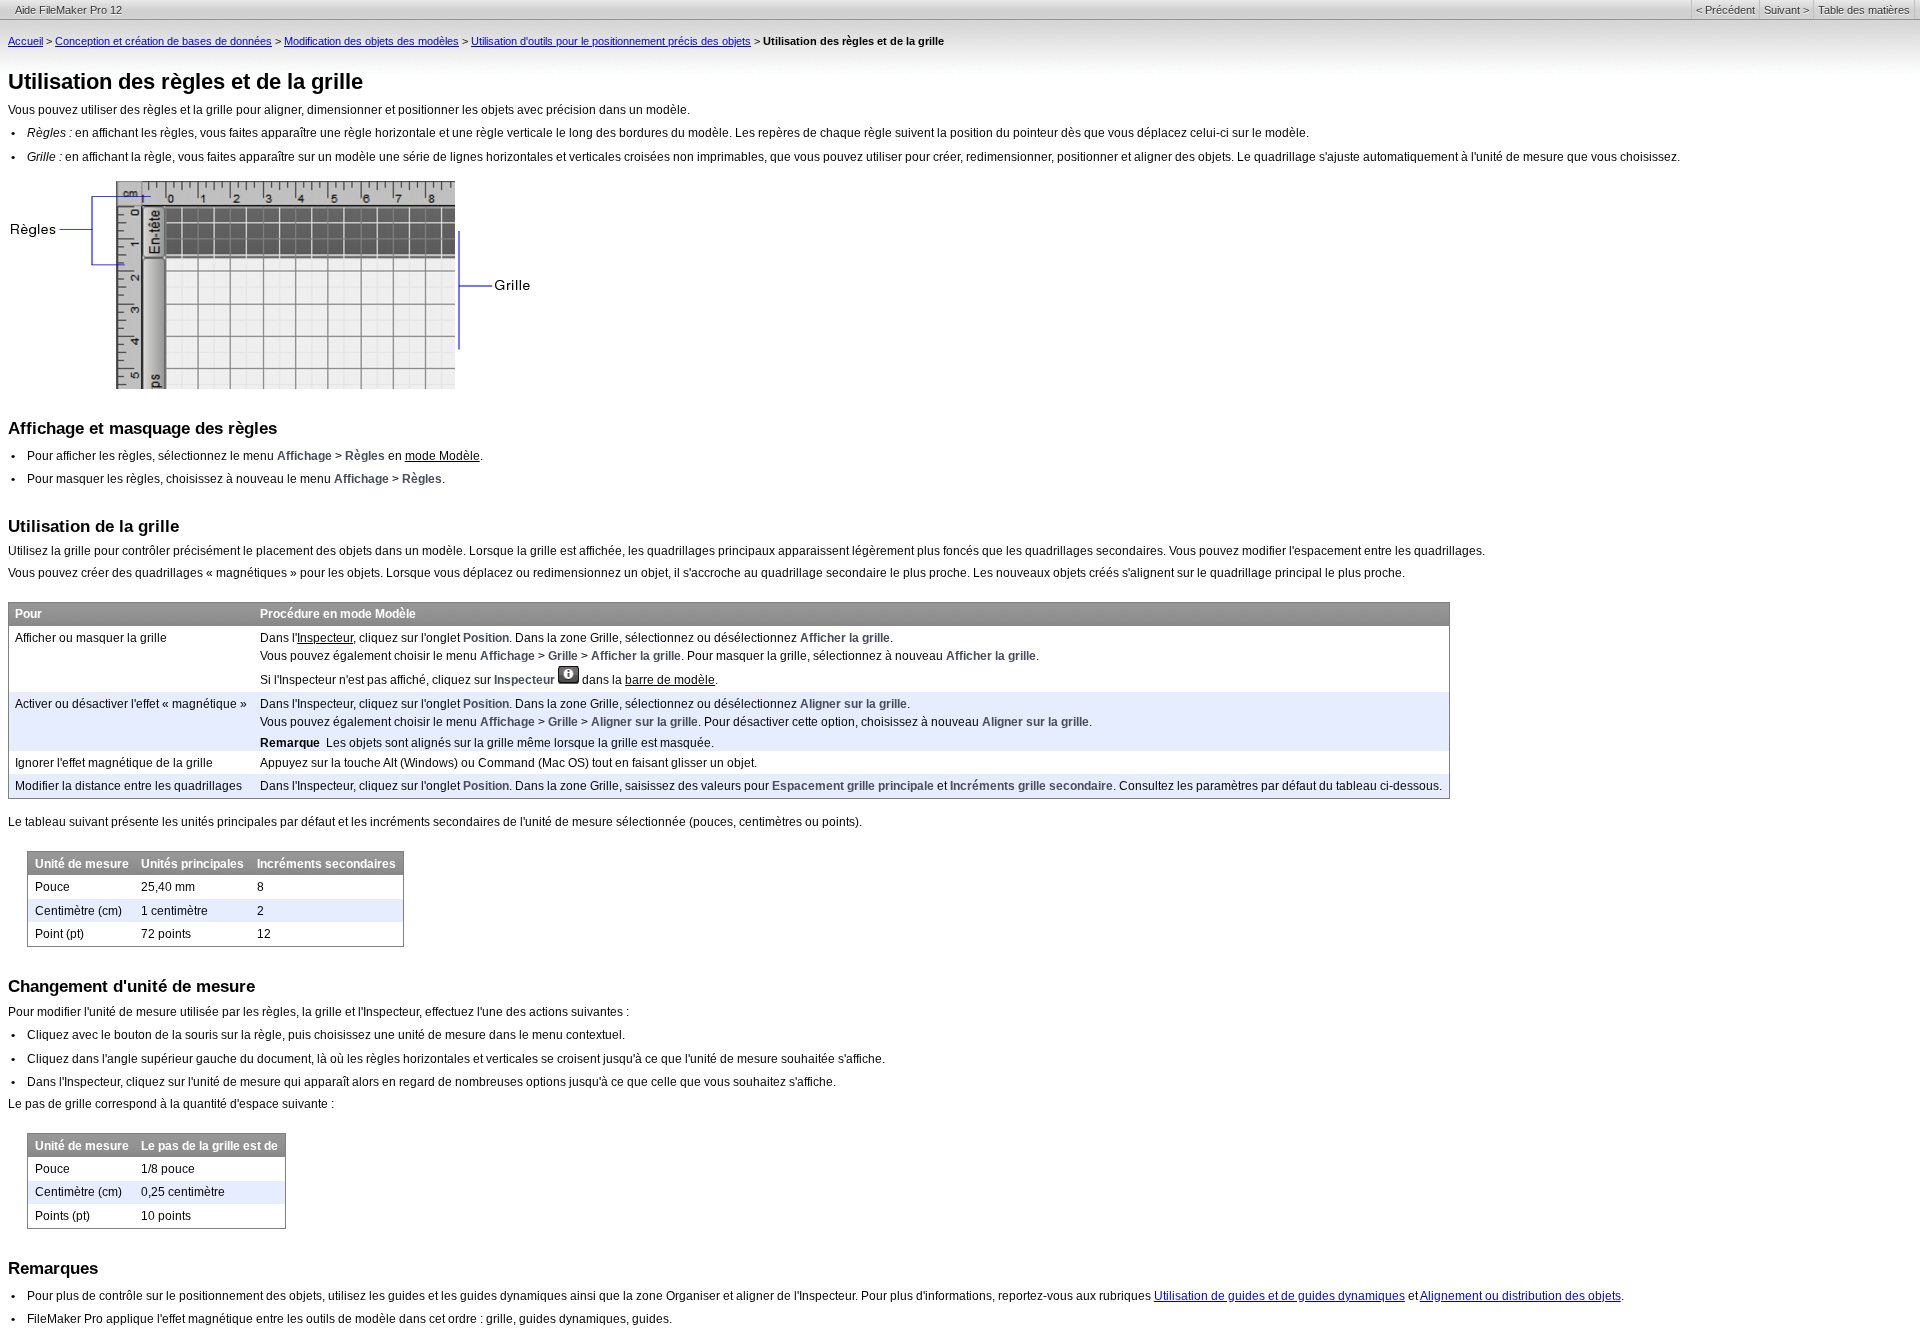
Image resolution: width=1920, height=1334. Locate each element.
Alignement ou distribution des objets (1520, 1296)
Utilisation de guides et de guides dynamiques (1279, 1296)
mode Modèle (442, 456)
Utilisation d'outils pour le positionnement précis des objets (611, 41)
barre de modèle (670, 680)
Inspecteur (325, 638)
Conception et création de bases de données (163, 41)
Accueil (25, 41)
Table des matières (1864, 10)
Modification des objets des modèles (371, 41)
